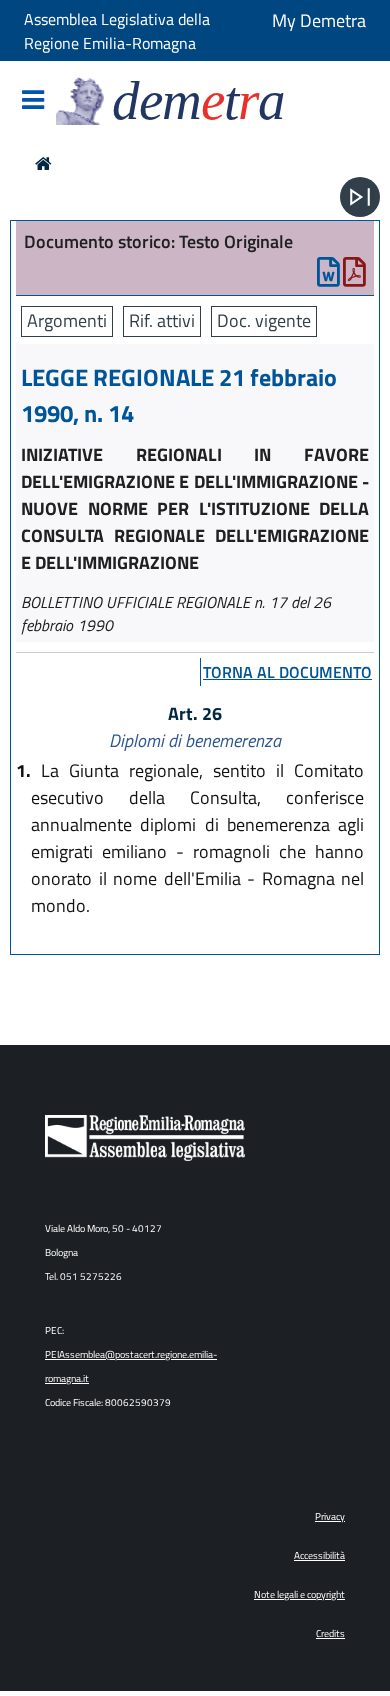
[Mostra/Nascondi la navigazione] (33, 101)
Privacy (330, 1516)
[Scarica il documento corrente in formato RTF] (328, 276)
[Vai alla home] (43, 163)
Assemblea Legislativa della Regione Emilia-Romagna (117, 31)
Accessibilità (319, 1555)
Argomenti (67, 320)
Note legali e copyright (299, 1594)
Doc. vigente (264, 320)
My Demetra (319, 20)
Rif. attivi (162, 320)
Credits (330, 1633)
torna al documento (287, 672)
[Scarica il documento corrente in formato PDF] (354, 276)
